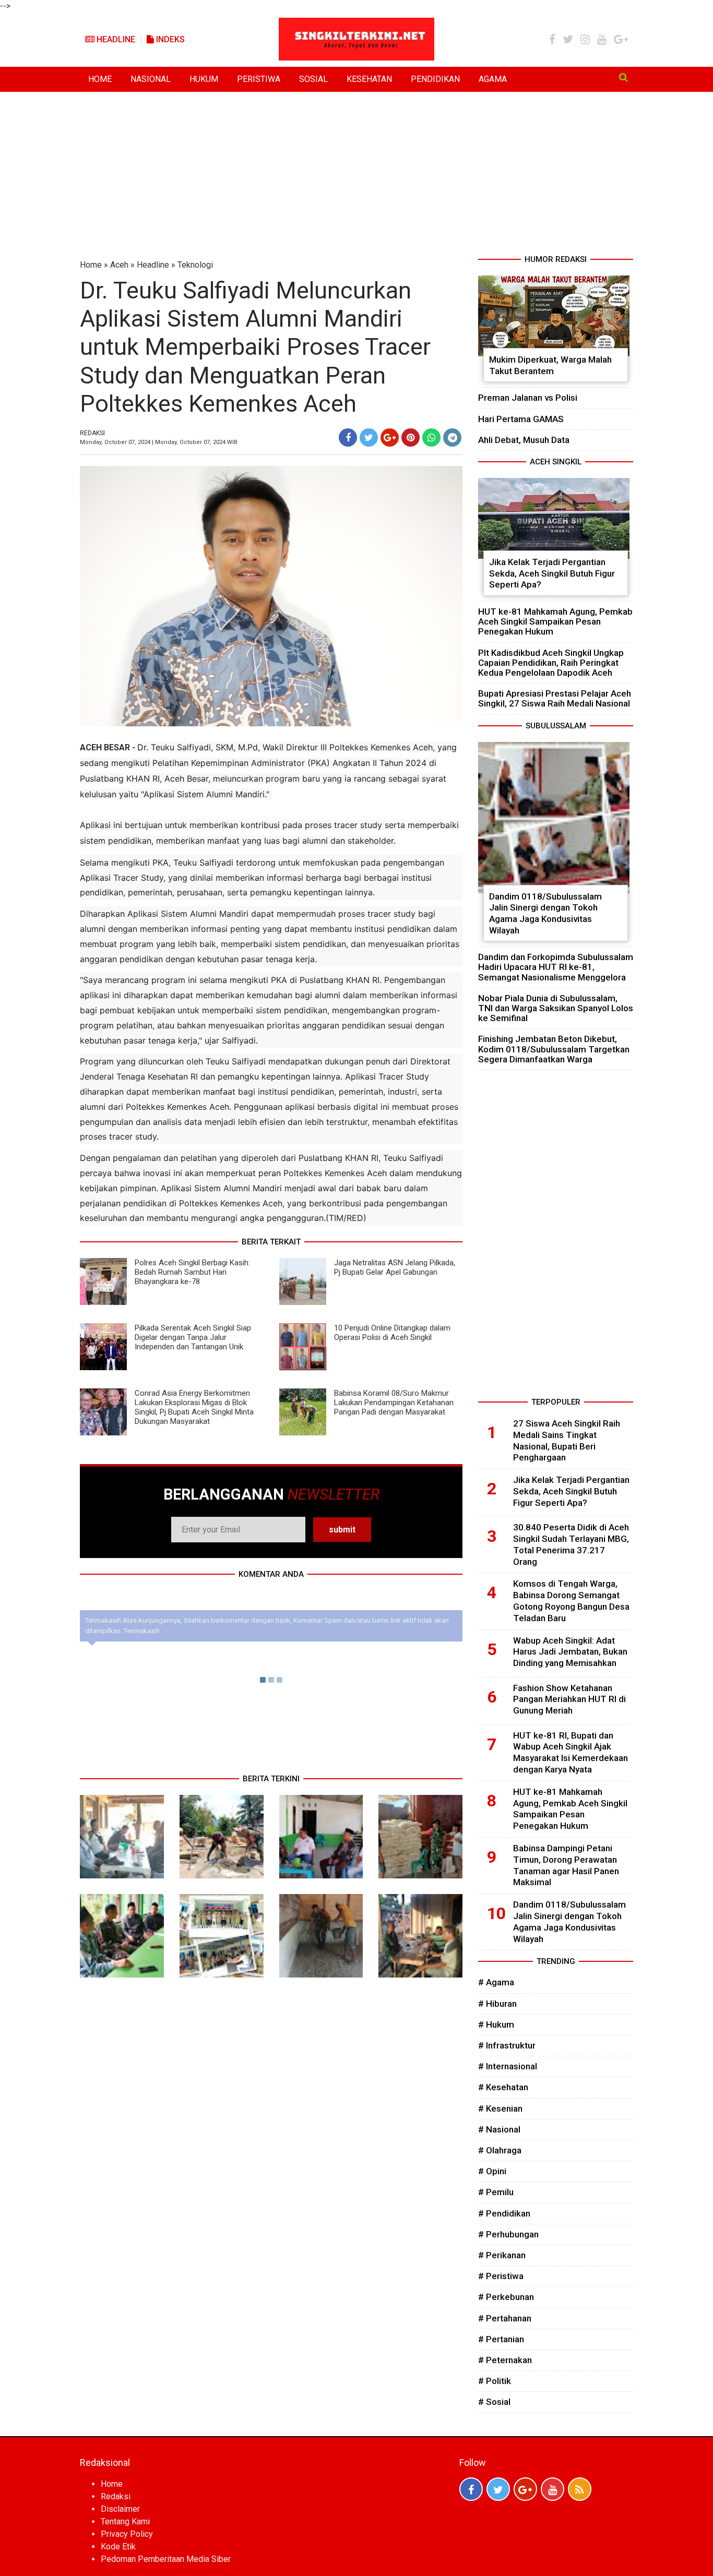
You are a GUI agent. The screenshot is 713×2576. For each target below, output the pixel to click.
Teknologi (195, 265)
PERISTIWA (259, 79)
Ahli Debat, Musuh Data (524, 440)
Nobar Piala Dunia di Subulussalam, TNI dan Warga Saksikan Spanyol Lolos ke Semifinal (556, 1008)
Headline (115, 39)
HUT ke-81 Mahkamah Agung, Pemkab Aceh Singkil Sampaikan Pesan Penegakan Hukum (555, 621)
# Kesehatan (503, 2087)
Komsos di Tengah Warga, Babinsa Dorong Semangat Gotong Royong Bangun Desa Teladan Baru (571, 1601)
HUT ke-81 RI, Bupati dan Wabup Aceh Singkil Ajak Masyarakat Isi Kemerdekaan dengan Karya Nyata (571, 1752)
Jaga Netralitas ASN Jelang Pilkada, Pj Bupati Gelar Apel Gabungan (395, 1267)
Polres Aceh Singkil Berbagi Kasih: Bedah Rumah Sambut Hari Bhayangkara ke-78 (192, 1272)
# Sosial (494, 2402)
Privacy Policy (127, 2534)
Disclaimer (120, 2509)
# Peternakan (505, 2360)
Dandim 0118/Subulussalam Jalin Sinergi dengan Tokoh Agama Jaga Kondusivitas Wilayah (545, 913)
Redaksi (116, 2496)
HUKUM (204, 79)
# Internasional (508, 2066)
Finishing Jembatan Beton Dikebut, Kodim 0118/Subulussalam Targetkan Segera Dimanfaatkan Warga (554, 1049)
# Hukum (496, 2024)
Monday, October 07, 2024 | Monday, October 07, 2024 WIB (159, 442)
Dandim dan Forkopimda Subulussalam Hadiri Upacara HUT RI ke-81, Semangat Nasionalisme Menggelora (556, 967)
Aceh (119, 265)
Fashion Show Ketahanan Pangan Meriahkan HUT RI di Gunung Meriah (569, 1699)
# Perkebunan (506, 2297)
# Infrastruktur (507, 2045)
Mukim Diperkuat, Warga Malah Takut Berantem (550, 365)
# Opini (492, 2171)
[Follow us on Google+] (525, 2489)
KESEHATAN (369, 79)
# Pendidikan (504, 2213)
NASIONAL (151, 79)
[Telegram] (452, 438)
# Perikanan (502, 2255)
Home (91, 265)
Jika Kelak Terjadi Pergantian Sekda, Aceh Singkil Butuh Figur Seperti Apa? (552, 573)
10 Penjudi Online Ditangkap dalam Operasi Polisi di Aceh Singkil (392, 1333)
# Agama (496, 1982)
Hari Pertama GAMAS (521, 419)
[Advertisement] (356, 175)
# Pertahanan (505, 2318)
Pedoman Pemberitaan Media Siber (166, 2559)
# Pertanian (501, 2339)
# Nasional (499, 2129)
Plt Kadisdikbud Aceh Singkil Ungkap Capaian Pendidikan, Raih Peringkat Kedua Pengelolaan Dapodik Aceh (551, 663)
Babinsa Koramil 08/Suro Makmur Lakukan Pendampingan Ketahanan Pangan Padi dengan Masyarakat (394, 1403)
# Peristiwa (501, 2276)
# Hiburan (497, 2004)
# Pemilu (496, 2192)
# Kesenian (500, 2108)
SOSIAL (313, 79)
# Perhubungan (508, 2234)
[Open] (623, 77)
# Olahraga (500, 2150)
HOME (100, 79)
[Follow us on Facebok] (471, 2489)
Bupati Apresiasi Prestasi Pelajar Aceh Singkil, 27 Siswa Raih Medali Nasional (555, 698)
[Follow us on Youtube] (552, 2489)
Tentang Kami (125, 2521)
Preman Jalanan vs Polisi (528, 398)
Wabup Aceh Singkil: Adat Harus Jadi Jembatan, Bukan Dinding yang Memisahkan (570, 1652)
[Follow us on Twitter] (498, 2489)
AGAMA (493, 79)
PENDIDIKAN (435, 79)
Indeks (169, 39)
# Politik (495, 2381)
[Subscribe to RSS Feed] (580, 2489)
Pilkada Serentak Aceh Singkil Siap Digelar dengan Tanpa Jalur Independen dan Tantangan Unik (193, 1337)
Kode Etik (118, 2547)
